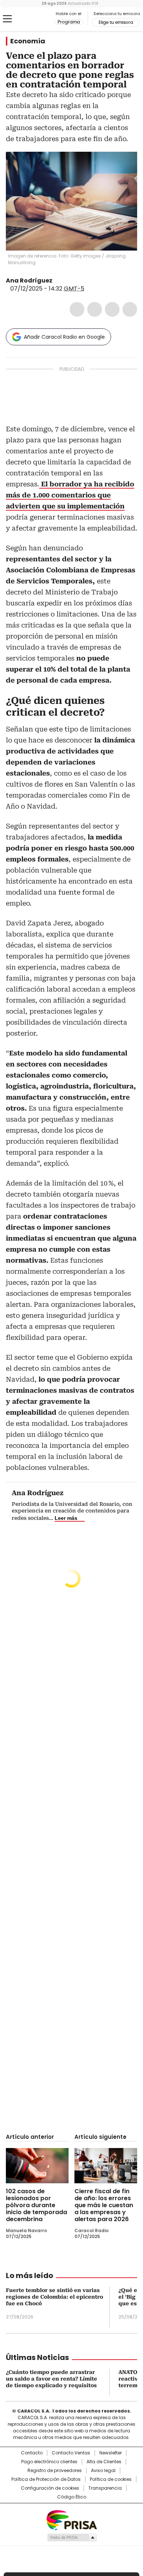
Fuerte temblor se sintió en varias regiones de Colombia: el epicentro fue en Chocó (54, 2297)
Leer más (66, 1518)
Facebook (77, 309)
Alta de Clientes (104, 2462)
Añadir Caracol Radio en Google (64, 337)
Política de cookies (111, 2479)
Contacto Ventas (71, 2453)
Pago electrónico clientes (49, 2462)
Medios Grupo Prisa (72, 2537)
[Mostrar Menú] (7, 19)
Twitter (95, 309)
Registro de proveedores (55, 2471)
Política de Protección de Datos (46, 2479)
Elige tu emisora (116, 22)
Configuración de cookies (50, 2488)
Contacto (32, 2453)
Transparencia (105, 2488)
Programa (69, 22)
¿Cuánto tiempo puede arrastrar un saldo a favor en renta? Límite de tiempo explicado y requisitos (52, 2379)
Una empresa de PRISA (71, 2520)
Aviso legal (103, 2471)
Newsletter (111, 2453)
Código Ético (72, 2497)
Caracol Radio (36, 19)
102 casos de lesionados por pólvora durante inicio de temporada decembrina (36, 2205)
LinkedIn (112, 309)
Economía (28, 41)
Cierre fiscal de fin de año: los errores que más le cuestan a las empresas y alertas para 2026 (104, 2205)
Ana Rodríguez (29, 280)
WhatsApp (130, 309)
